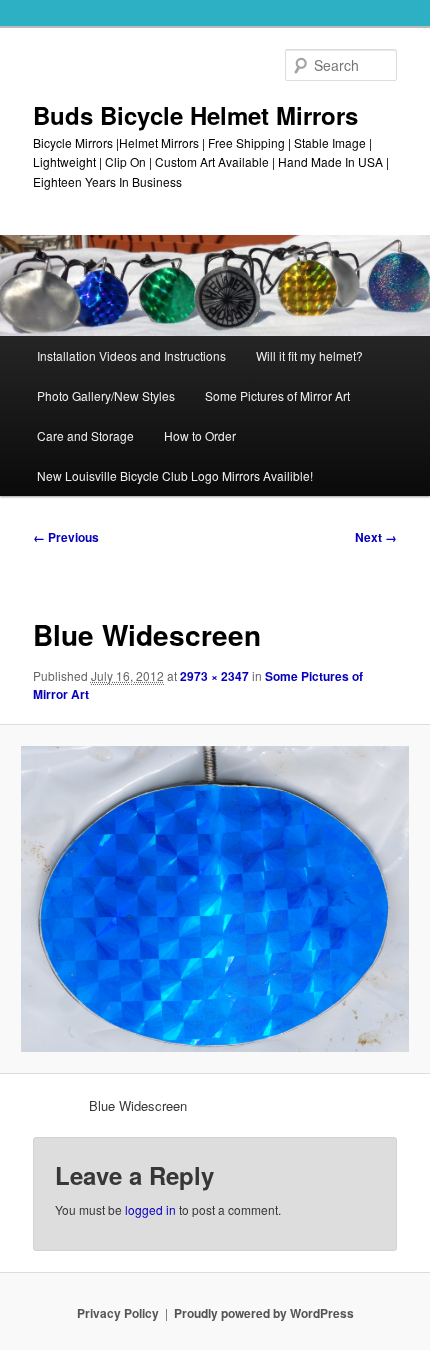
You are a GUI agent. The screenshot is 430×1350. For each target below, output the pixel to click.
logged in (150, 1209)
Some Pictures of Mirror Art (277, 395)
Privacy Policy (118, 1313)
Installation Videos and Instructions (131, 355)
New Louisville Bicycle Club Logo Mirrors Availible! (175, 475)
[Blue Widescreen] (214, 899)
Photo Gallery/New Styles (106, 395)
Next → (376, 537)
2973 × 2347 (214, 676)
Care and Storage (85, 435)
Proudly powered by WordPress (264, 1313)
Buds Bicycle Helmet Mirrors (195, 115)
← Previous (66, 537)
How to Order (200, 435)
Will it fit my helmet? (309, 355)
